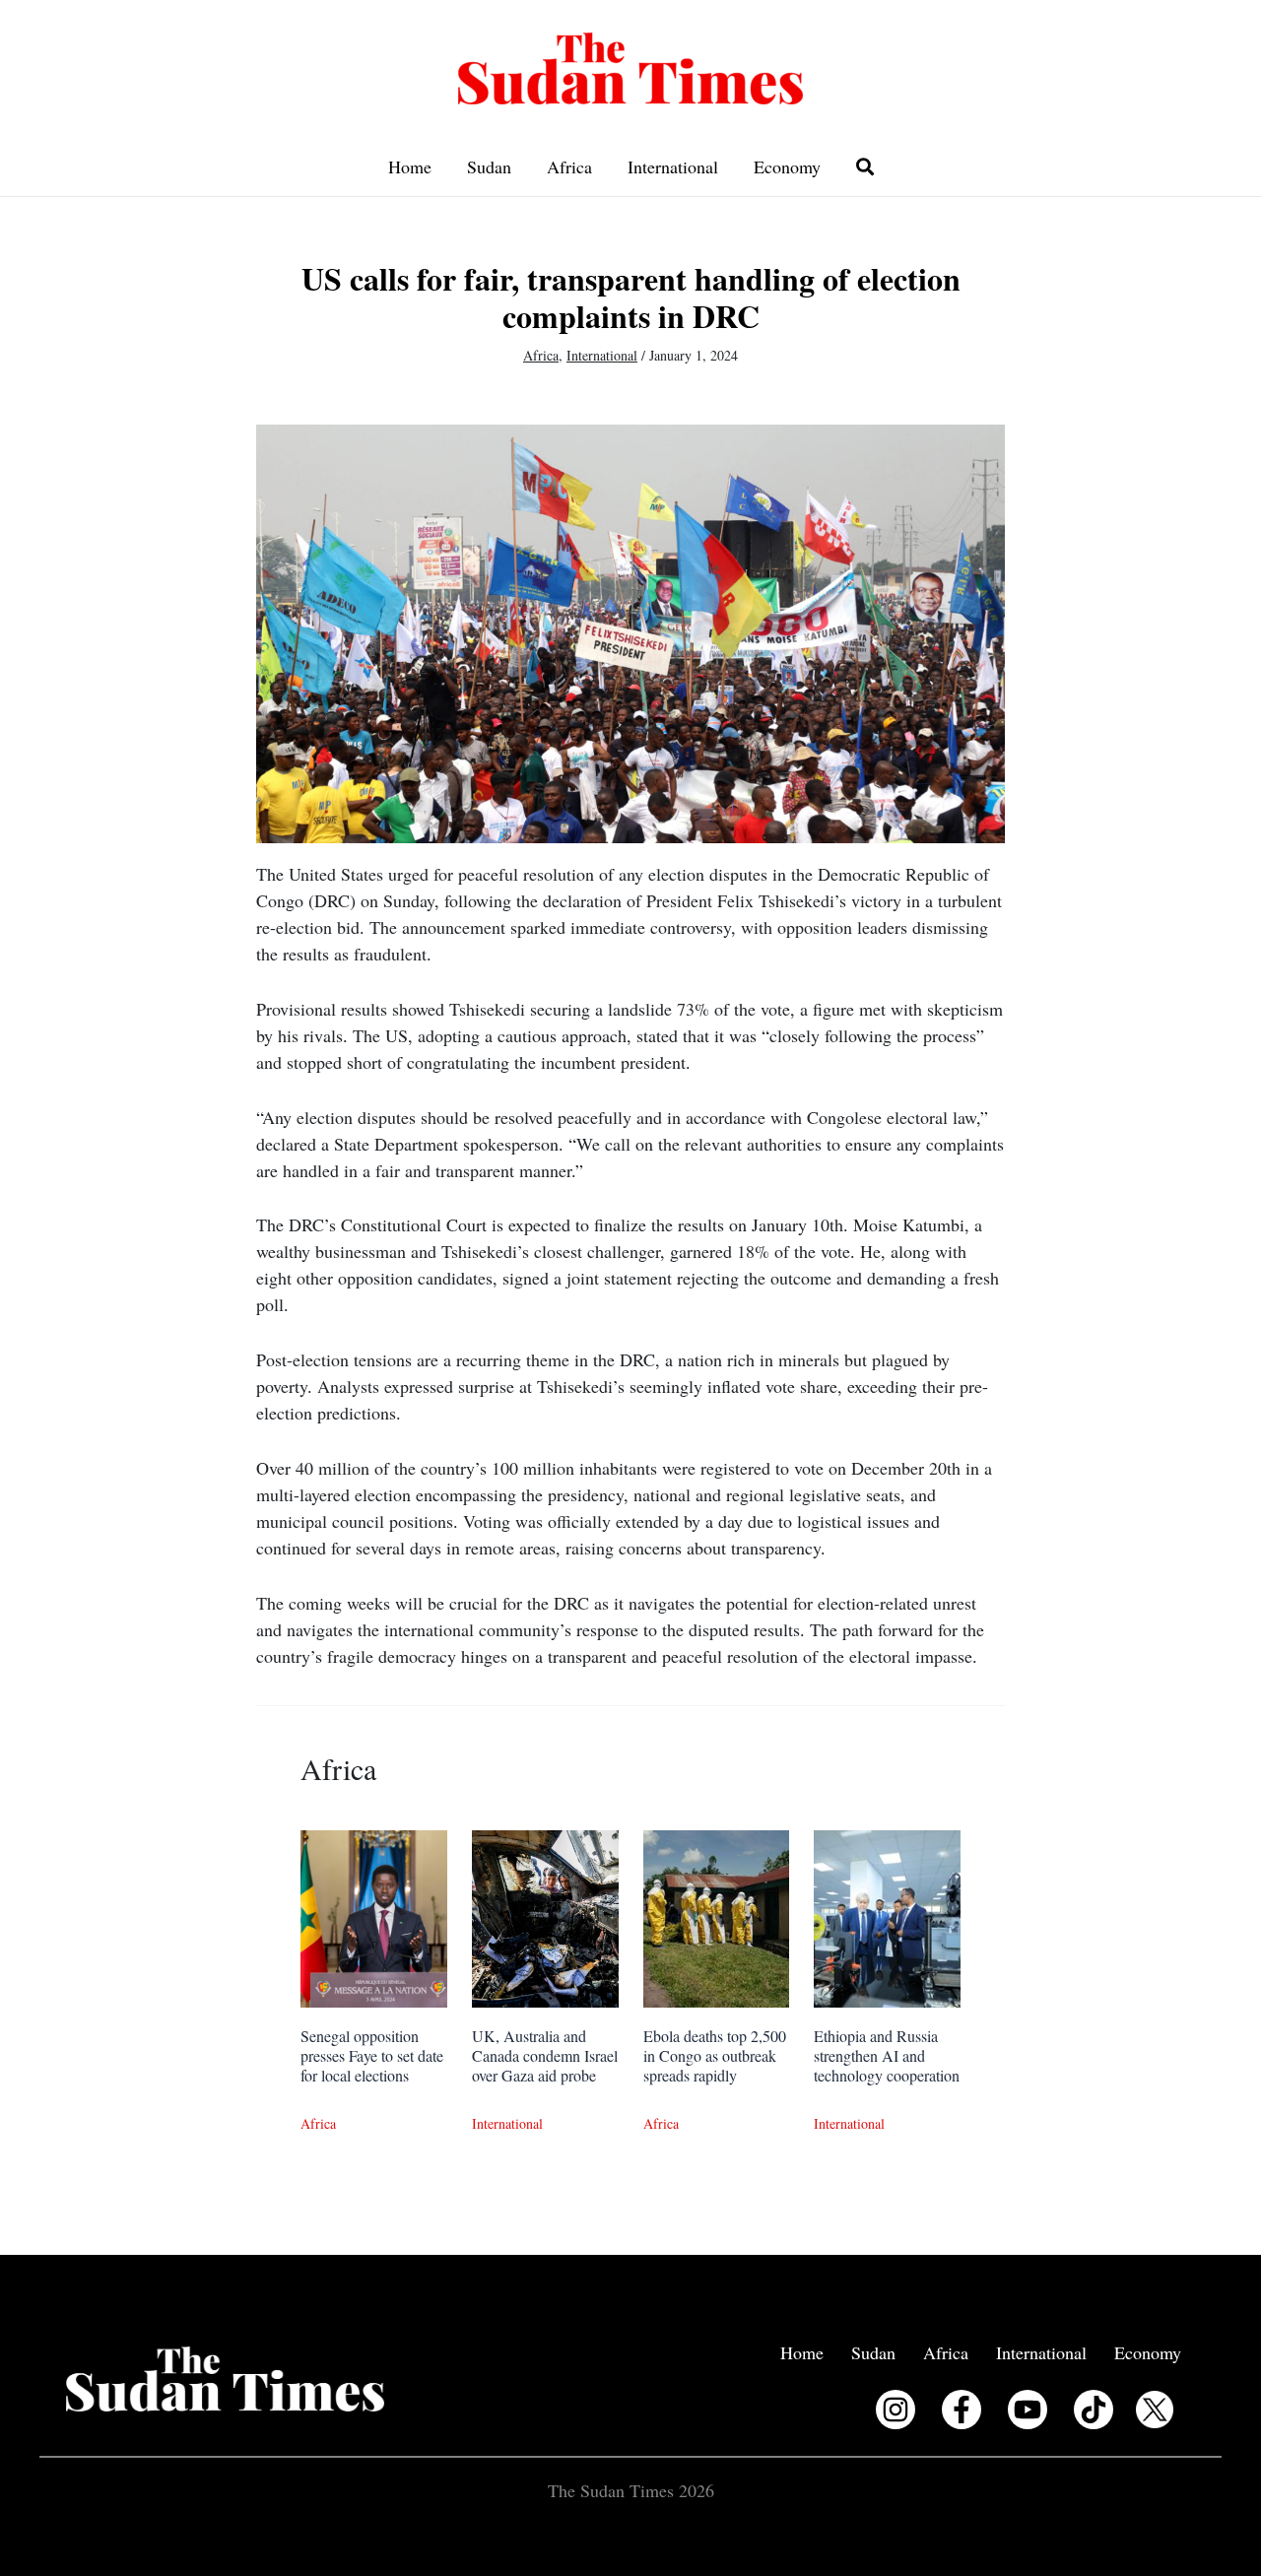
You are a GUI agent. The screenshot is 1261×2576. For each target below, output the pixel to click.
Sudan (489, 166)
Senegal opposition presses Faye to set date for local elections (372, 2055)
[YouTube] (1028, 2410)
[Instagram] (896, 2410)
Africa (569, 166)
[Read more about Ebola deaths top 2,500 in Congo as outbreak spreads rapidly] (717, 1916)
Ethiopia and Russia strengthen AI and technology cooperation (887, 2055)
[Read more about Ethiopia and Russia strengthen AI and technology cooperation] (887, 1916)
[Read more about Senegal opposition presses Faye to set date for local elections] (374, 1916)
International (673, 166)
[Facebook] (962, 2410)
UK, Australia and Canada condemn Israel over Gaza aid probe (545, 2055)
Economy (787, 166)
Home (410, 166)
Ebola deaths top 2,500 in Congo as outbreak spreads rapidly (715, 2055)
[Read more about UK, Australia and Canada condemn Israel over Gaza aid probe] (545, 1916)
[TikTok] (1094, 2410)
